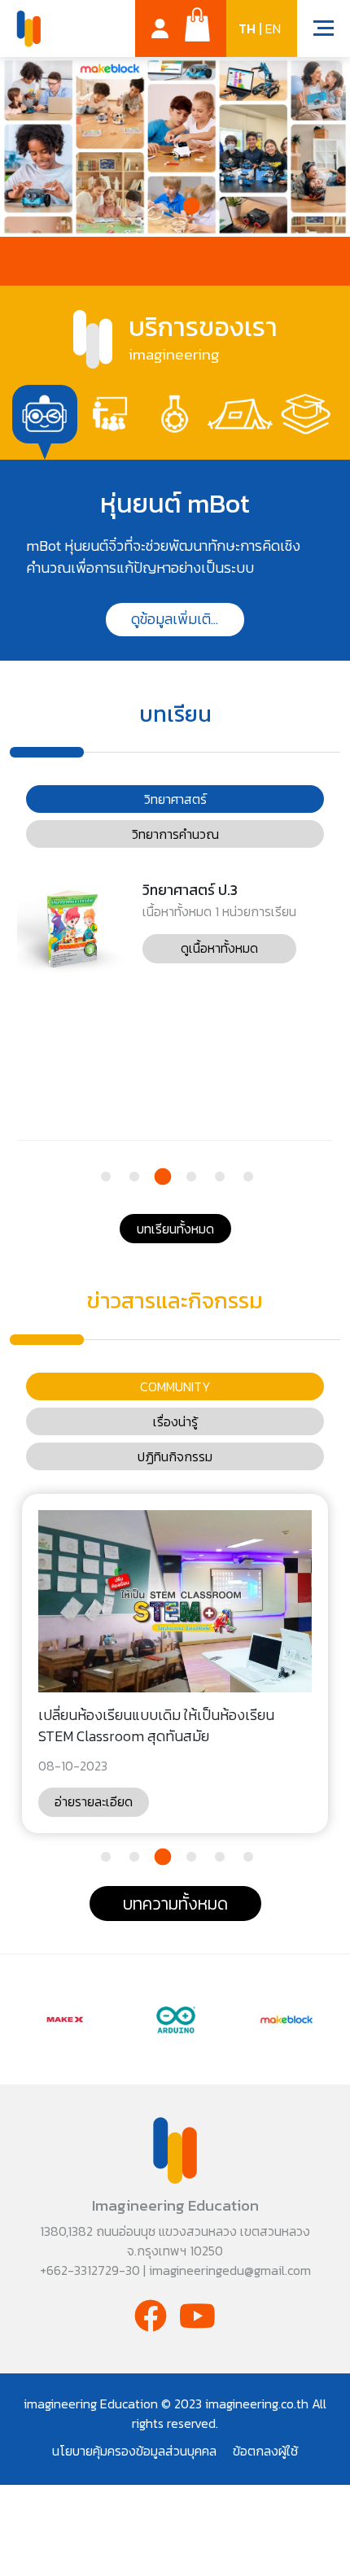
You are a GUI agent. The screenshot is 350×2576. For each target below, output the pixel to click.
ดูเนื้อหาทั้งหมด (219, 948)
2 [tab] (161, 209)
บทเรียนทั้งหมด (175, 1229)
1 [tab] (132, 209)
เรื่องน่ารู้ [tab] (175, 1421)
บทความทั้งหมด (175, 1904)
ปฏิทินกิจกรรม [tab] (175, 1456)
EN (273, 29)
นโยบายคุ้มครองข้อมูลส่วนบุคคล (134, 2451)
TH (247, 29)
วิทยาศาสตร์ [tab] (175, 799)
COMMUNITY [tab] (175, 1386)
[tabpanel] (175, 560)
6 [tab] (246, 1179)
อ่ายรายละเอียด (94, 1801)
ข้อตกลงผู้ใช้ (265, 2451)
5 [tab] (218, 1179)
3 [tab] (189, 209)
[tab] (45, 415)
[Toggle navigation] (315, 30)
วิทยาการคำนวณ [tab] (175, 834)
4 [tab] (218, 209)
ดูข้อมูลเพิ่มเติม (175, 619)
